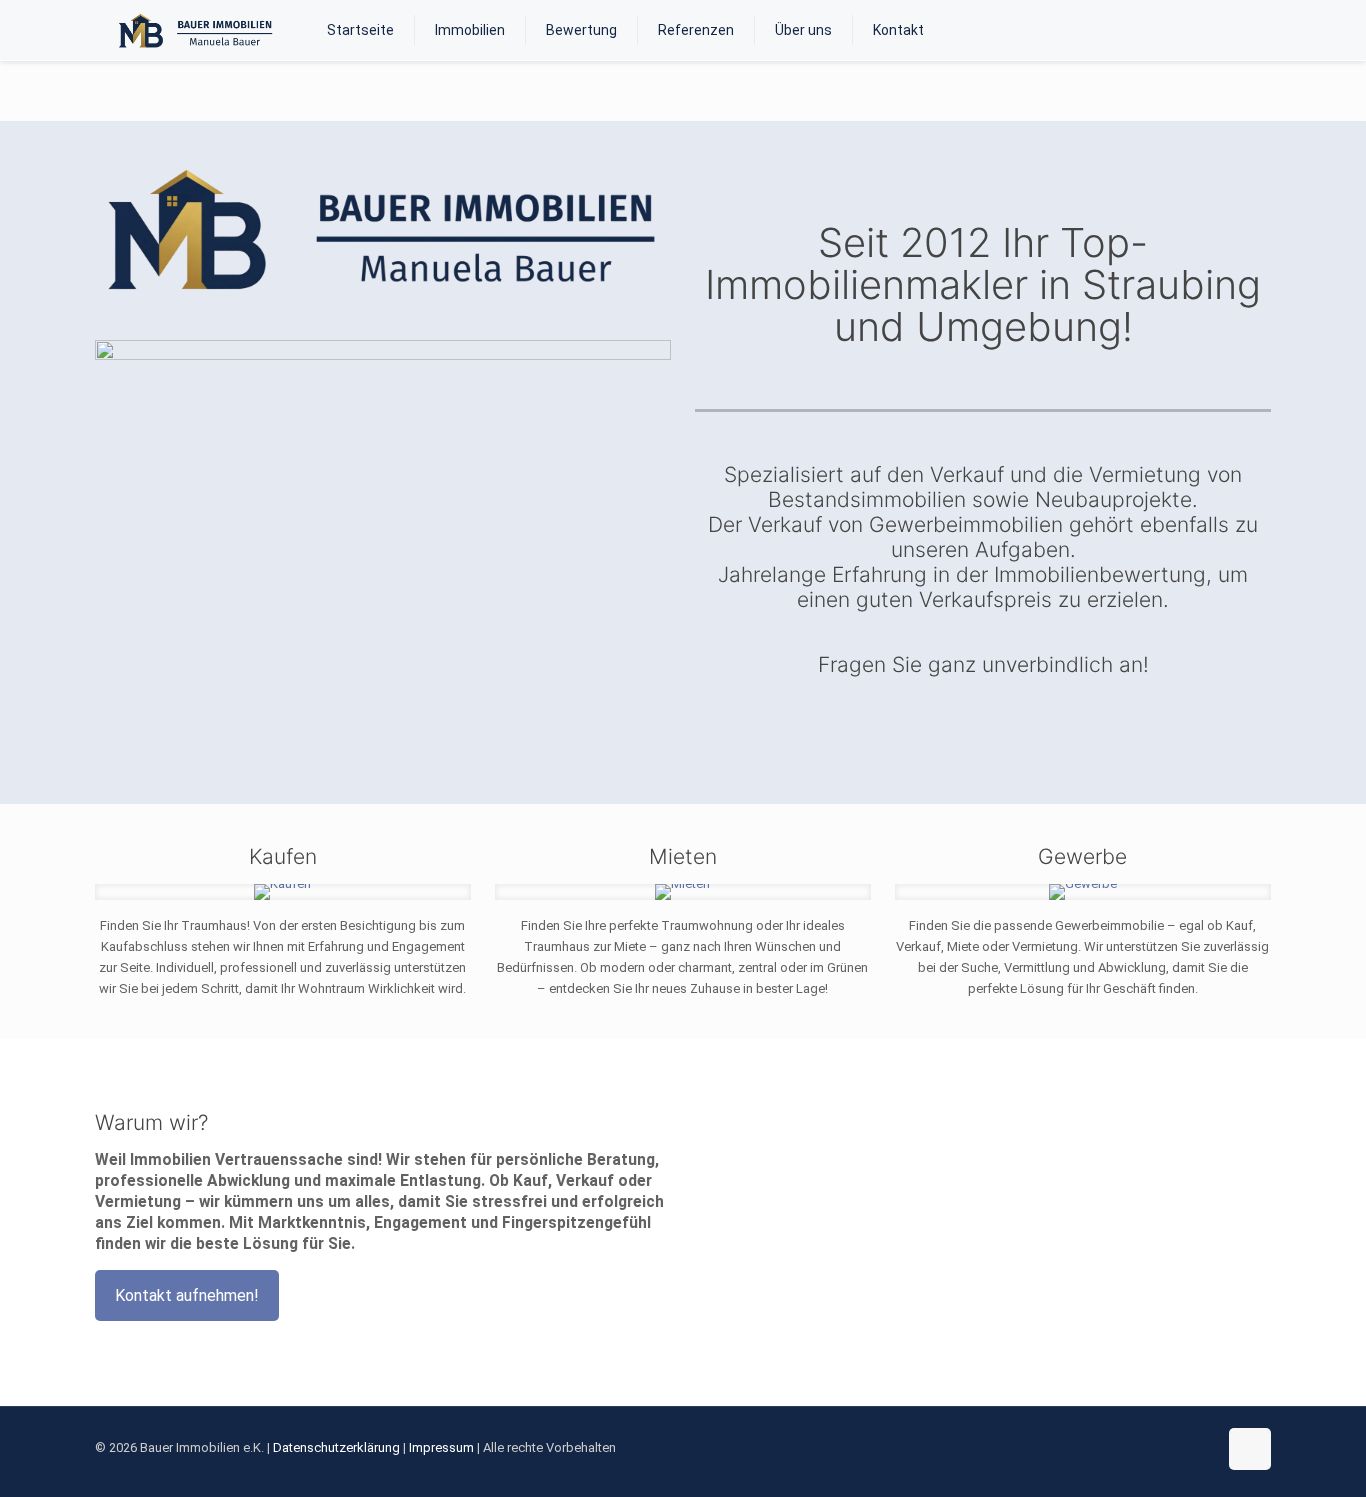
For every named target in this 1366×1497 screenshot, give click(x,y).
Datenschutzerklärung (336, 1447)
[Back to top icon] (1250, 1449)
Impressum (441, 1447)
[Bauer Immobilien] (196, 30)
